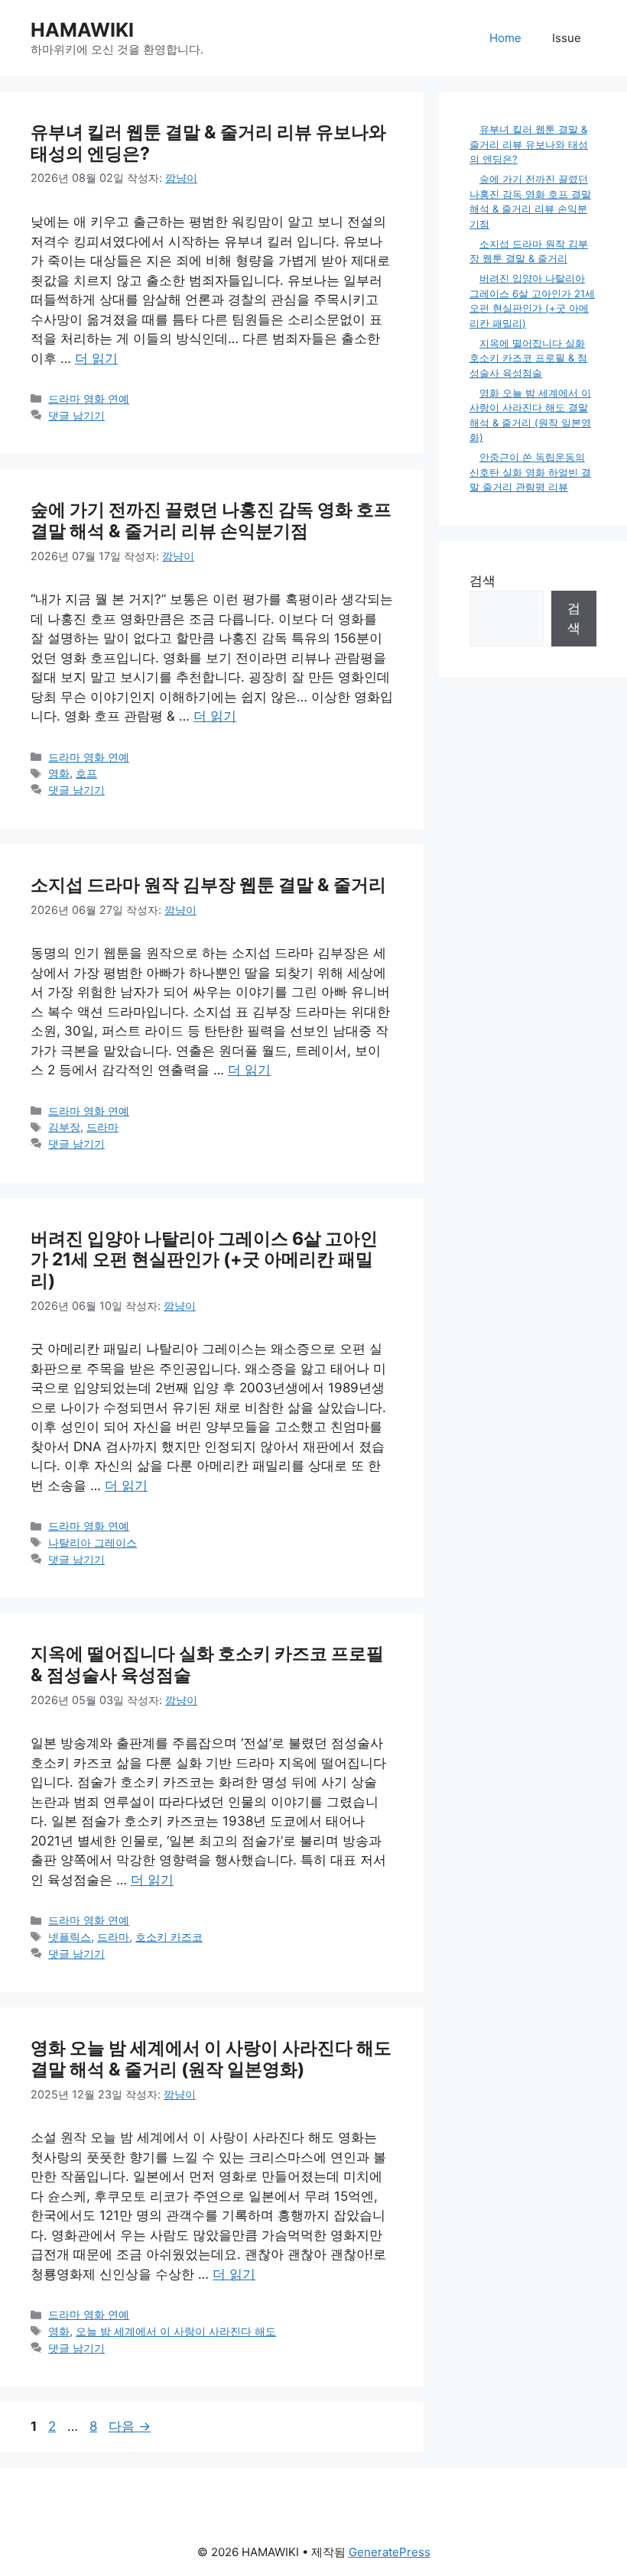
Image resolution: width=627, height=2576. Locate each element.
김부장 (64, 1127)
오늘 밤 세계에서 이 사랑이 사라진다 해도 (176, 2331)
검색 (482, 581)
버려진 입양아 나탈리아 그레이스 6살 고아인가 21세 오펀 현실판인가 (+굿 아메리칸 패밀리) (204, 1260)
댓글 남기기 (76, 415)
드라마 (102, 1127)
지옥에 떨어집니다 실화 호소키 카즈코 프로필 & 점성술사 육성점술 (207, 1664)
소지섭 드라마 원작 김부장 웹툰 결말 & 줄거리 (208, 885)
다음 (130, 2426)
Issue (567, 38)
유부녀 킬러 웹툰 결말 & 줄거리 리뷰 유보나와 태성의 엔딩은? (208, 143)
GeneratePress (390, 2552)
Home (505, 38)
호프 (86, 773)
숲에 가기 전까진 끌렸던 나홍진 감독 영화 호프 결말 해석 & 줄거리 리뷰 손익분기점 (211, 520)
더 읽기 (96, 358)
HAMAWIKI (82, 30)
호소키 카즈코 (169, 1937)
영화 (59, 773)
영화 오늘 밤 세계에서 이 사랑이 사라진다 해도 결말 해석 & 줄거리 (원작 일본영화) (211, 2059)
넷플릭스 (70, 1937)
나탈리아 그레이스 (93, 1542)
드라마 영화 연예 (89, 399)
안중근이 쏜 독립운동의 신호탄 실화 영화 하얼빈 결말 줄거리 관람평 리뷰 (530, 472)
